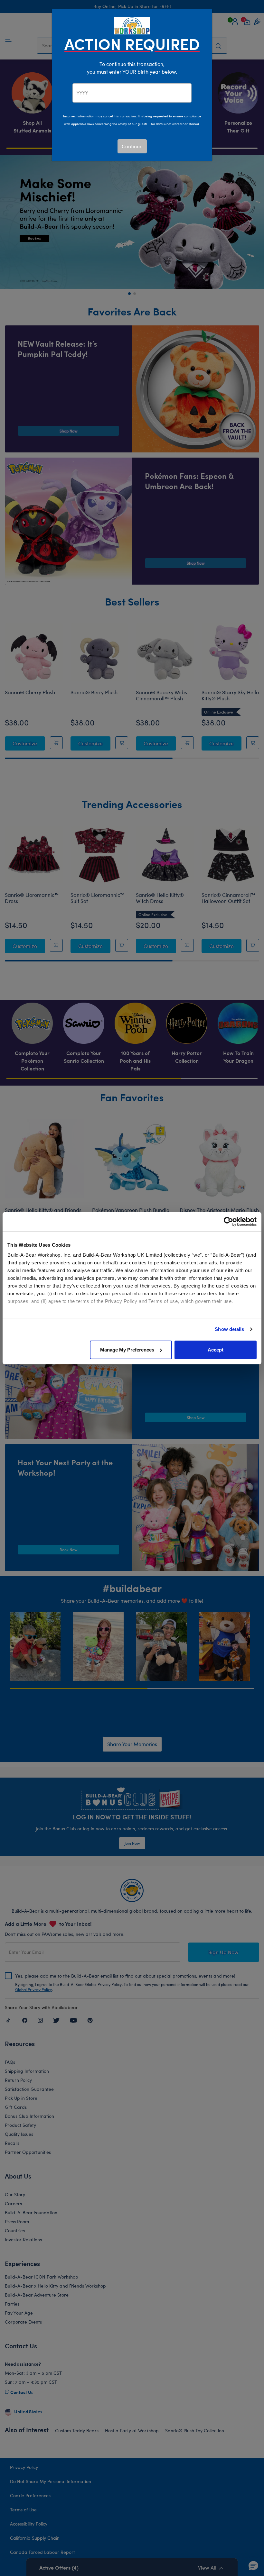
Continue (132, 146)
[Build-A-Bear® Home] (132, 25)
